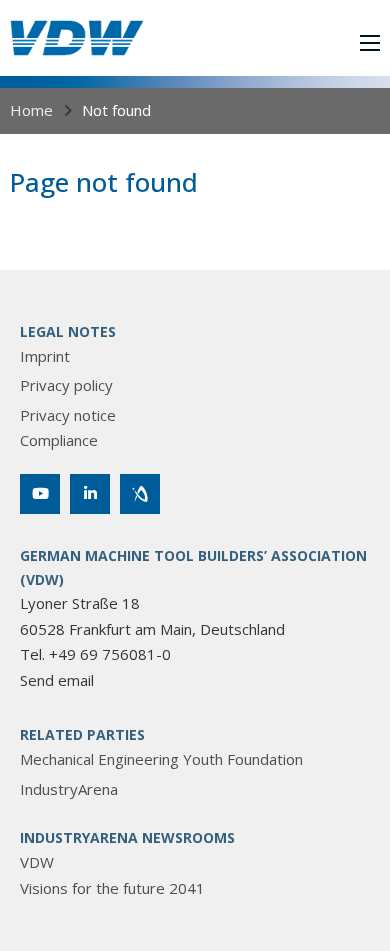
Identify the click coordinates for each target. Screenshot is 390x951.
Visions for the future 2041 (112, 888)
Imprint (45, 356)
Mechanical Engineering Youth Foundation (161, 759)
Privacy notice (68, 415)
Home (31, 110)
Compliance (59, 440)
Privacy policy (66, 385)
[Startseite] (77, 38)
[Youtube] (40, 494)
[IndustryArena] (140, 494)
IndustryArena (69, 789)
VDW (37, 862)
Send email (57, 680)
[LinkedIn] (90, 494)
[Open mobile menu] (370, 43)
